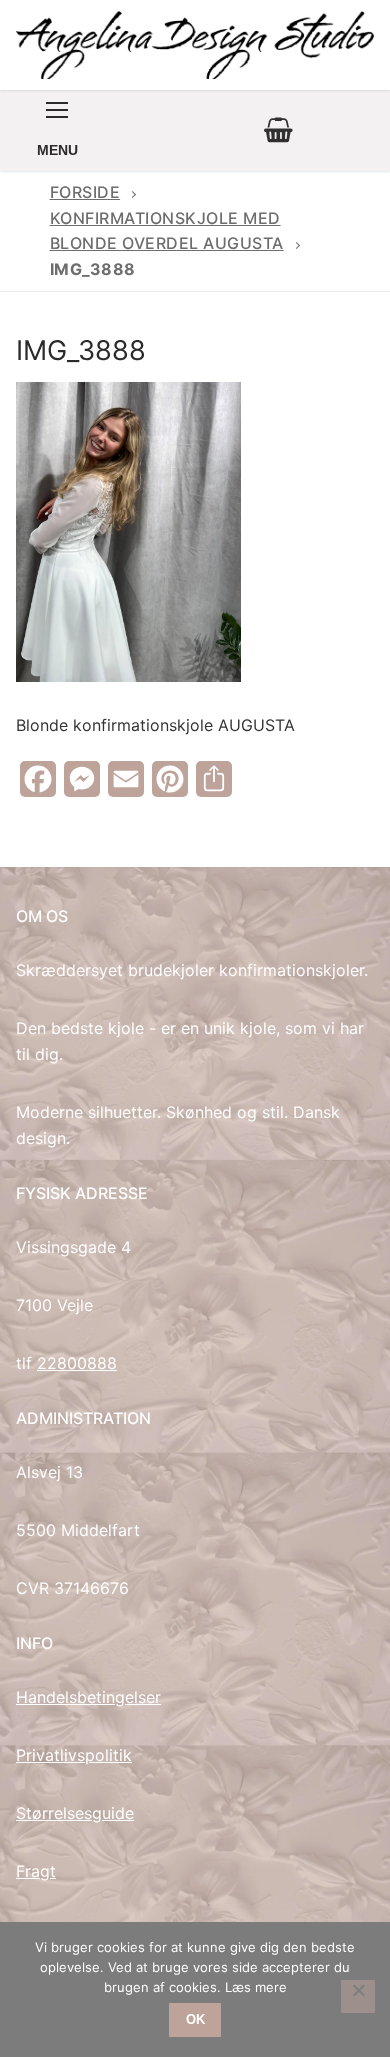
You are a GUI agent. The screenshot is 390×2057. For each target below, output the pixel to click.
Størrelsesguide (75, 1813)
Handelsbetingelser (88, 1697)
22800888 (77, 1363)
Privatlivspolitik (74, 1755)
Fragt (36, 1871)
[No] (358, 1997)
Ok (195, 2019)
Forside (85, 192)
